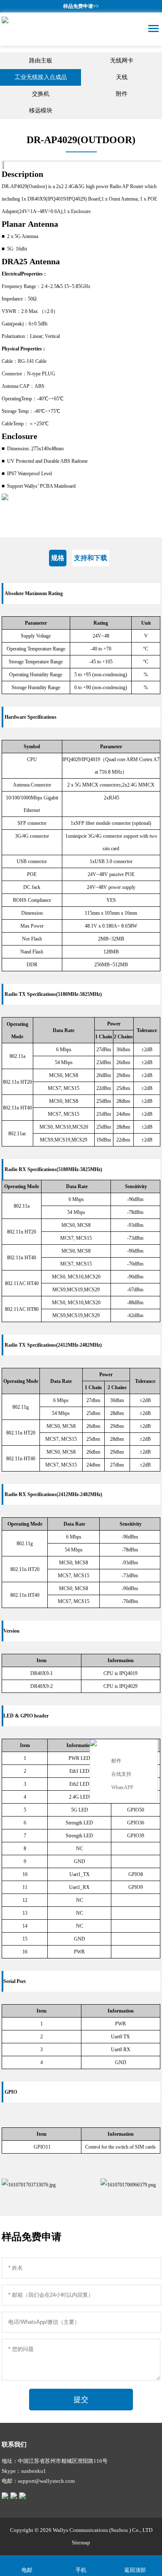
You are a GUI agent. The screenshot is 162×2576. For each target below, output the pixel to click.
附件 (122, 94)
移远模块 (41, 110)
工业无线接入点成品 (41, 77)
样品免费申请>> (81, 6)
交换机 (41, 94)
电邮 (27, 2570)
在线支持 (121, 1774)
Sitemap (81, 2542)
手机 (81, 2570)
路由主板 (41, 61)
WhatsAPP (122, 1787)
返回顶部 (135, 2570)
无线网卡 (122, 61)
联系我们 (14, 2444)
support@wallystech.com (46, 2481)
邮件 (116, 1761)
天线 (122, 77)
